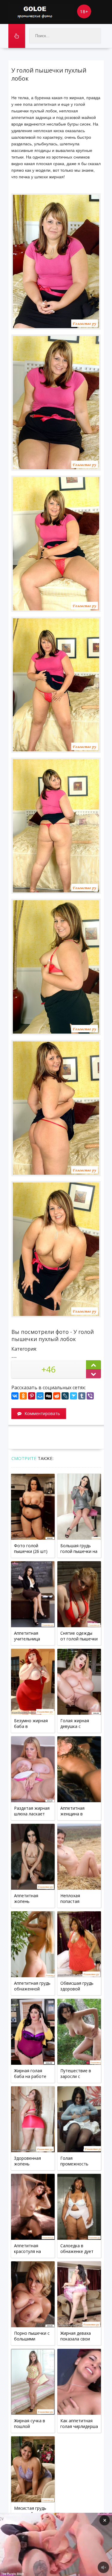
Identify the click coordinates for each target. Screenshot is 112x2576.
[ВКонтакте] (15, 1396)
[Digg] (48, 1396)
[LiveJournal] (65, 1396)
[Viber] (90, 1396)
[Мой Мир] (40, 1396)
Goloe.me (41, 12)
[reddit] (57, 1396)
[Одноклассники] (23, 1396)
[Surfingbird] (73, 1396)
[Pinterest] (32, 1396)
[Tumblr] (82, 1396)
